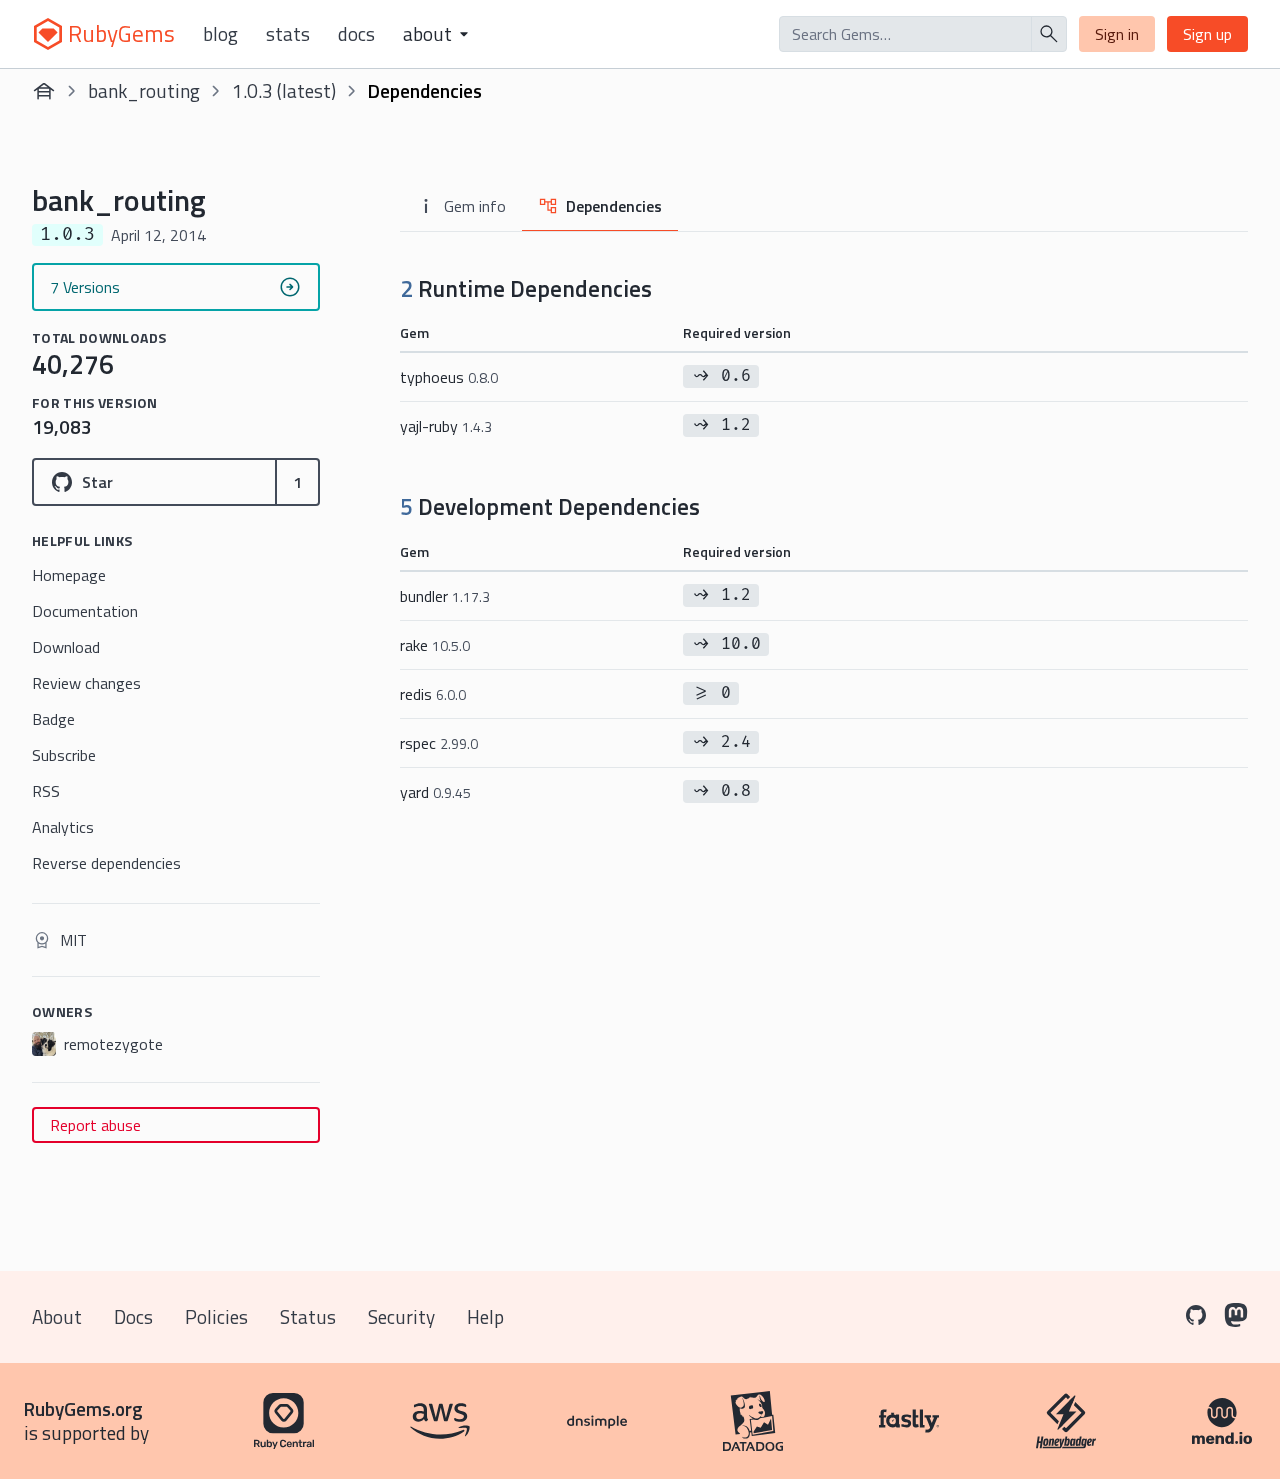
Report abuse (95, 1125)
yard (435, 792)
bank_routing (144, 90)
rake (435, 645)
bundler (445, 596)
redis (433, 694)
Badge (53, 719)
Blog (220, 34)
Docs (356, 34)
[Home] (44, 91)
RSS (46, 791)
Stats (288, 34)
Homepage (69, 575)
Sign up (1207, 34)
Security (401, 1316)
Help (485, 1316)
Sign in (1117, 34)
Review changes (86, 683)
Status (308, 1316)
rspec (439, 743)
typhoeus (449, 377)
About (57, 1316)
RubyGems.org (83, 1408)
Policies (216, 1316)
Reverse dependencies (106, 863)
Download (66, 647)
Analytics (63, 827)
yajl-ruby (446, 426)
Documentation (85, 611)
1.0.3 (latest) (284, 90)
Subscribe (64, 755)
